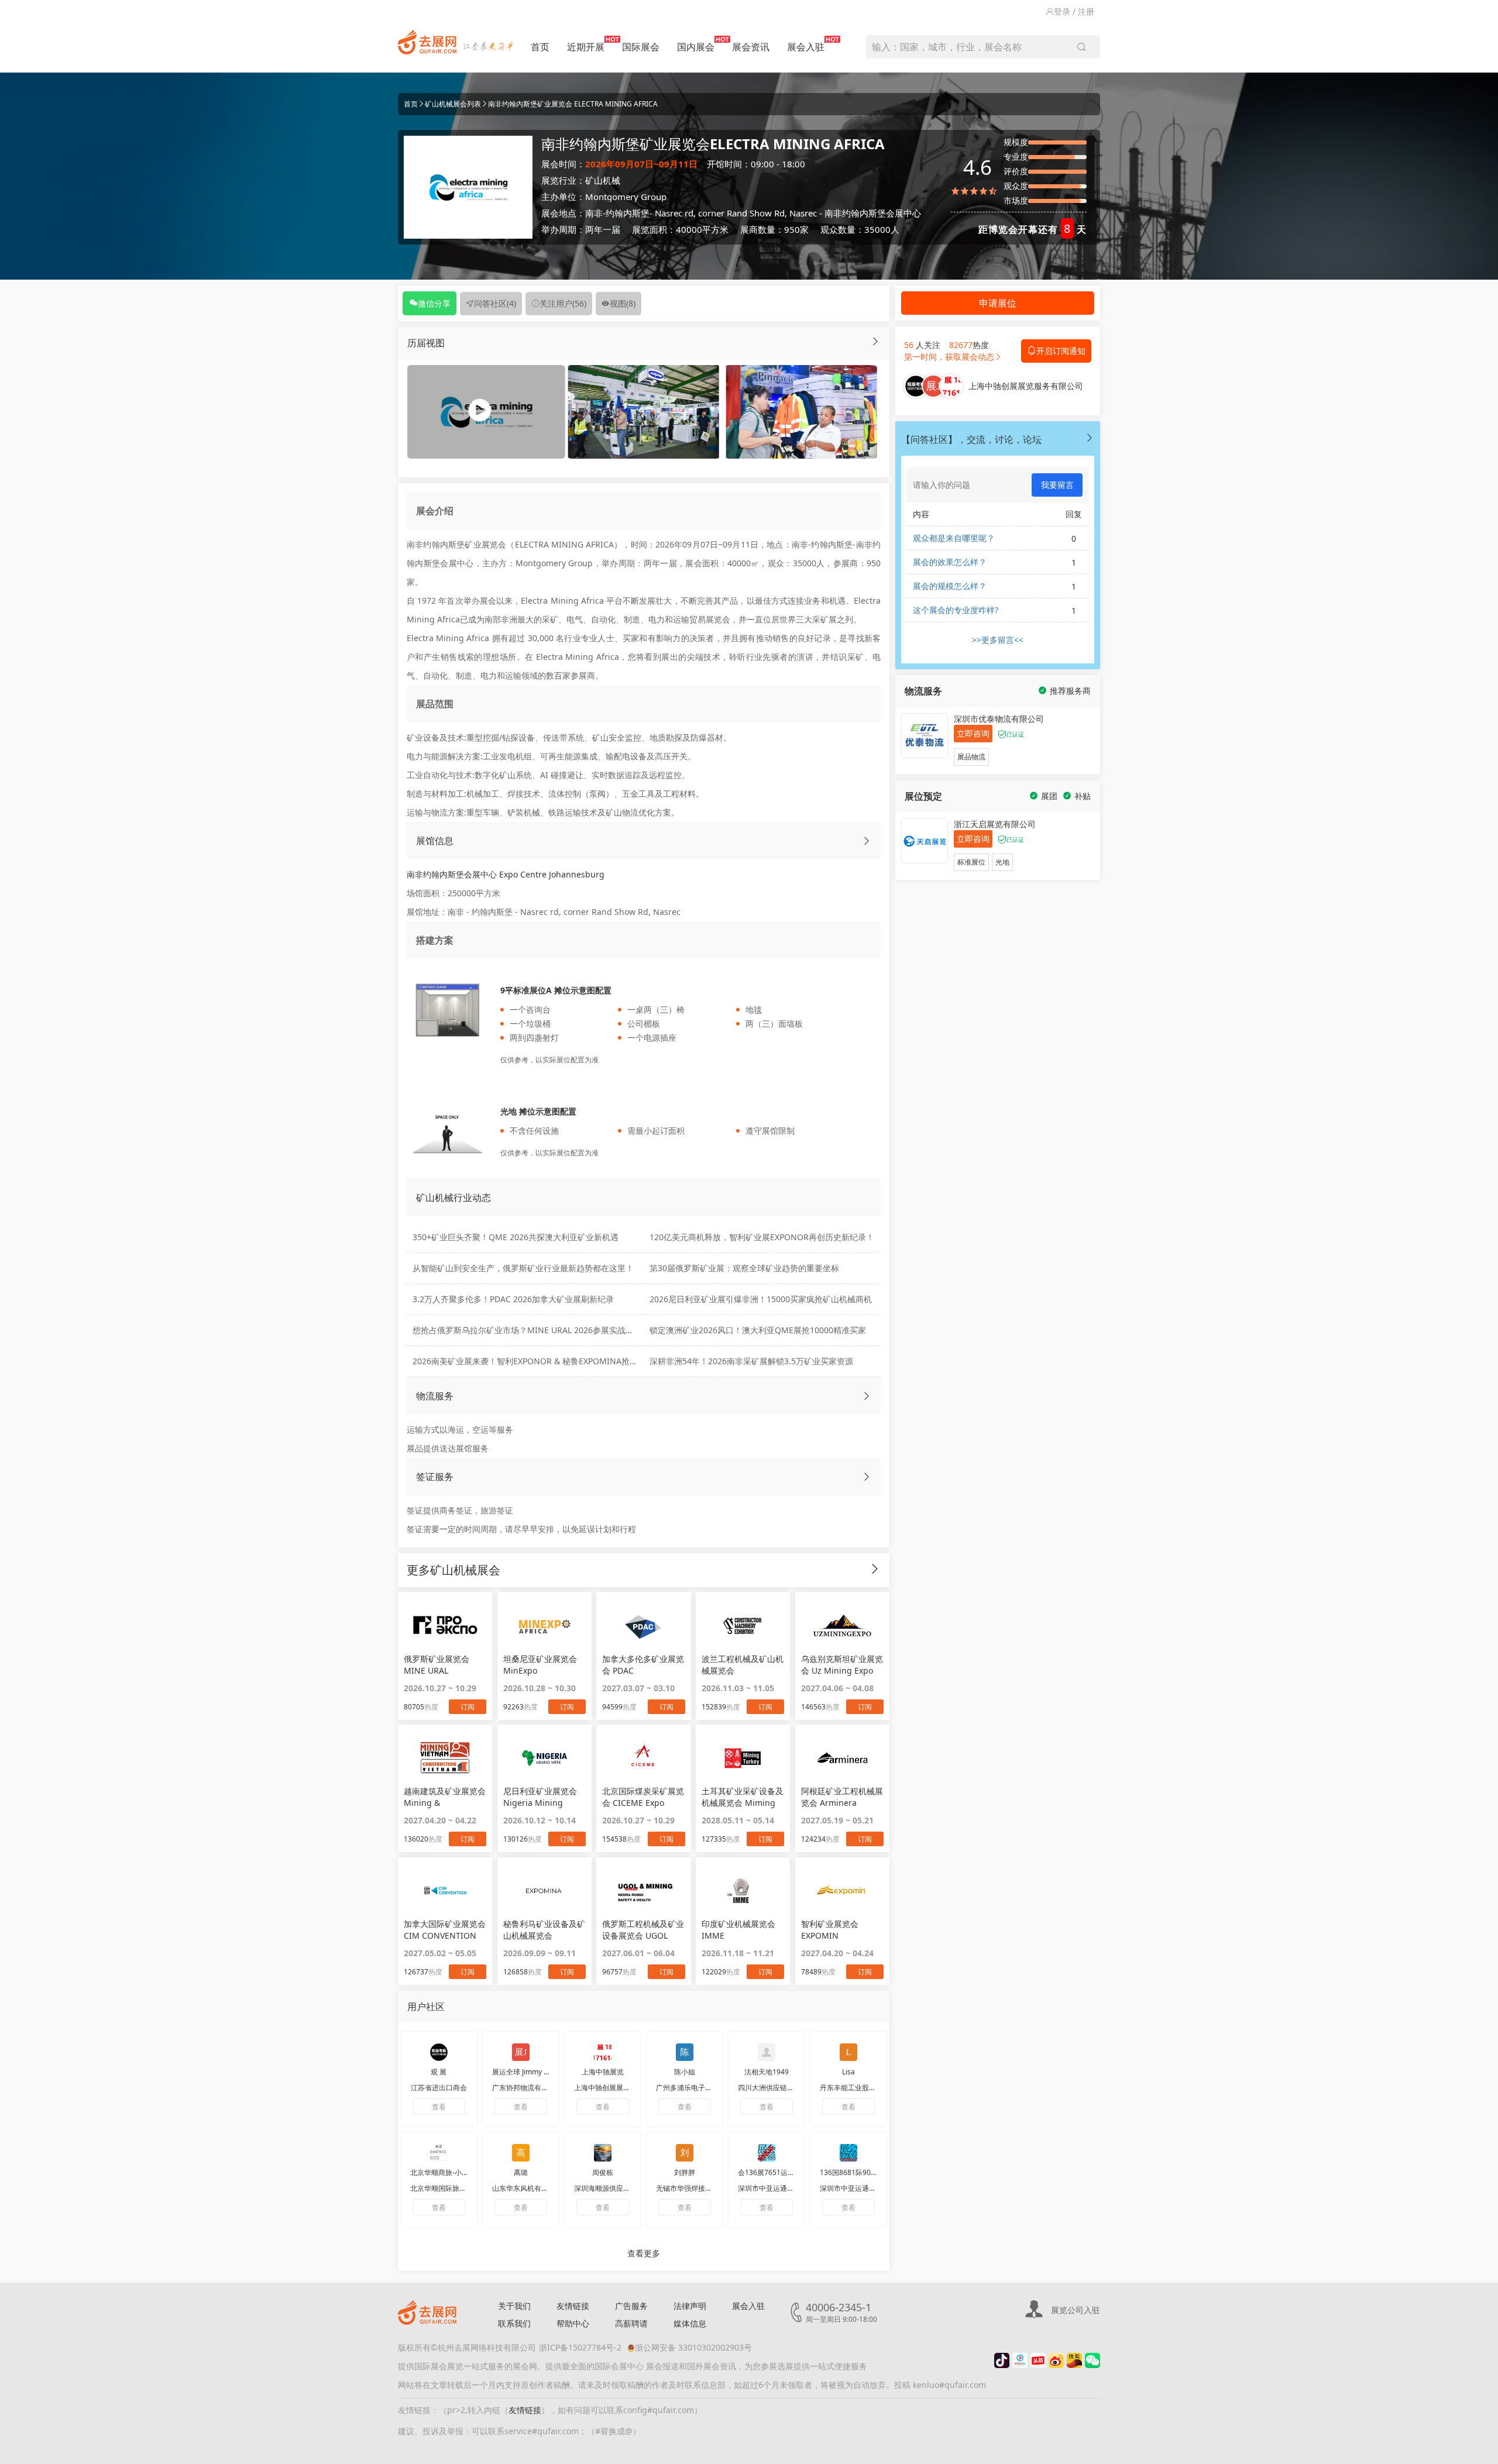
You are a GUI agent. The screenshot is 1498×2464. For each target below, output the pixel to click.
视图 (623, 303)
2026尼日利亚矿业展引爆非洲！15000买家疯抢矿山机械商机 (761, 1299)
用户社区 (426, 2007)
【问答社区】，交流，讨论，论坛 (971, 439)
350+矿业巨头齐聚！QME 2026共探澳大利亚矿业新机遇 (516, 1237)
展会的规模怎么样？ (950, 586)
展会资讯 (751, 47)
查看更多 (644, 2253)
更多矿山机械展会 (453, 1570)
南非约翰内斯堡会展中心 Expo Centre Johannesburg (506, 874)
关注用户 (563, 303)
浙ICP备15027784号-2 (580, 2347)
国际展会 (641, 47)
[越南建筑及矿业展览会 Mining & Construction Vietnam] (445, 1758)
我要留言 (1057, 485)
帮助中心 (573, 2323)
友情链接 (573, 2306)
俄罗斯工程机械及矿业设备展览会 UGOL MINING (643, 1930)
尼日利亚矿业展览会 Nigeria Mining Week (540, 1797)
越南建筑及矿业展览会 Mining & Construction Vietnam (445, 1797)
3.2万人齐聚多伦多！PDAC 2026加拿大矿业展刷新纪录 (513, 1299)
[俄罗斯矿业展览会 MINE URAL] (445, 1625)
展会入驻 (806, 47)
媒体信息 (690, 2323)
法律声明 (690, 2306)
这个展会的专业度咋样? (956, 610)
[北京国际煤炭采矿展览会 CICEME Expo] (643, 1758)
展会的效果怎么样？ (950, 562)
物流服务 (435, 1396)
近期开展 (586, 47)
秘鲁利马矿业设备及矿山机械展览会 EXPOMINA (544, 1930)
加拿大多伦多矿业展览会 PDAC (643, 1665)
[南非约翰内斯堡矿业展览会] (643, 411)
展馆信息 (435, 841)
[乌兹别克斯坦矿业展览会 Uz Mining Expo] (842, 1625)
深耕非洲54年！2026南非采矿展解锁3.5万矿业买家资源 (751, 1361)
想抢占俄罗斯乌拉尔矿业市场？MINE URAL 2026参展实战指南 (527, 1330)
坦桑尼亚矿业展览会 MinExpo (540, 1665)
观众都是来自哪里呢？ (954, 538)
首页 (540, 47)
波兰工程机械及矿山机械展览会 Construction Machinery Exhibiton (743, 1665)
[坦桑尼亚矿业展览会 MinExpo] (544, 1625)
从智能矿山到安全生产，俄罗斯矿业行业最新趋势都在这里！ (523, 1268)
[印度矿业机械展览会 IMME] (743, 1891)
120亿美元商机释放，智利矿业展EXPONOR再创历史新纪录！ (762, 1237)
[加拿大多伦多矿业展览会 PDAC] (643, 1625)
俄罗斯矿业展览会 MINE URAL (437, 1665)
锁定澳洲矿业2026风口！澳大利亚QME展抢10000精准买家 (758, 1330)
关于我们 (514, 2306)
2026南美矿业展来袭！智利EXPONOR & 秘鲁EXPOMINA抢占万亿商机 (542, 1361)
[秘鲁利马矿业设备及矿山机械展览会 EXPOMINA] (544, 1891)
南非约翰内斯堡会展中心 (873, 213)
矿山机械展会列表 (453, 104)
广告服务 (631, 2306)
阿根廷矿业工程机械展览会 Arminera (842, 1797)
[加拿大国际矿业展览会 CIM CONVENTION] (445, 1891)
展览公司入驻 (1076, 2310)
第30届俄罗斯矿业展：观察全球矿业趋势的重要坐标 (744, 1268)
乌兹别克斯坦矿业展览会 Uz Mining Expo (842, 1665)
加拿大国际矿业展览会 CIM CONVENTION (445, 1930)
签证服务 (435, 1477)
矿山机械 (603, 180)
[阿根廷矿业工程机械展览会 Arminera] (842, 1758)
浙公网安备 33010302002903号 (693, 2347)
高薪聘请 (631, 2323)
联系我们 (514, 2323)
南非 (594, 213)
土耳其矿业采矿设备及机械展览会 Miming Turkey (743, 1797)
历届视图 (426, 343)
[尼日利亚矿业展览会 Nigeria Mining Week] (544, 1758)
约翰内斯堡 (628, 213)
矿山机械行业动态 (453, 1197)
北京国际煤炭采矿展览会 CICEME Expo (643, 1797)
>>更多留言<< (998, 640)
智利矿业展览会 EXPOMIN (830, 1930)
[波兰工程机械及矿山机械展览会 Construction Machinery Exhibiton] (743, 1625)
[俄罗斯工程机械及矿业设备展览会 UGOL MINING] (643, 1891)
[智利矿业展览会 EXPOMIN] (842, 1891)
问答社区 (495, 303)
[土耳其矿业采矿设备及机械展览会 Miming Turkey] (743, 1758)
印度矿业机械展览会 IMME (738, 1930)
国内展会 (696, 47)
